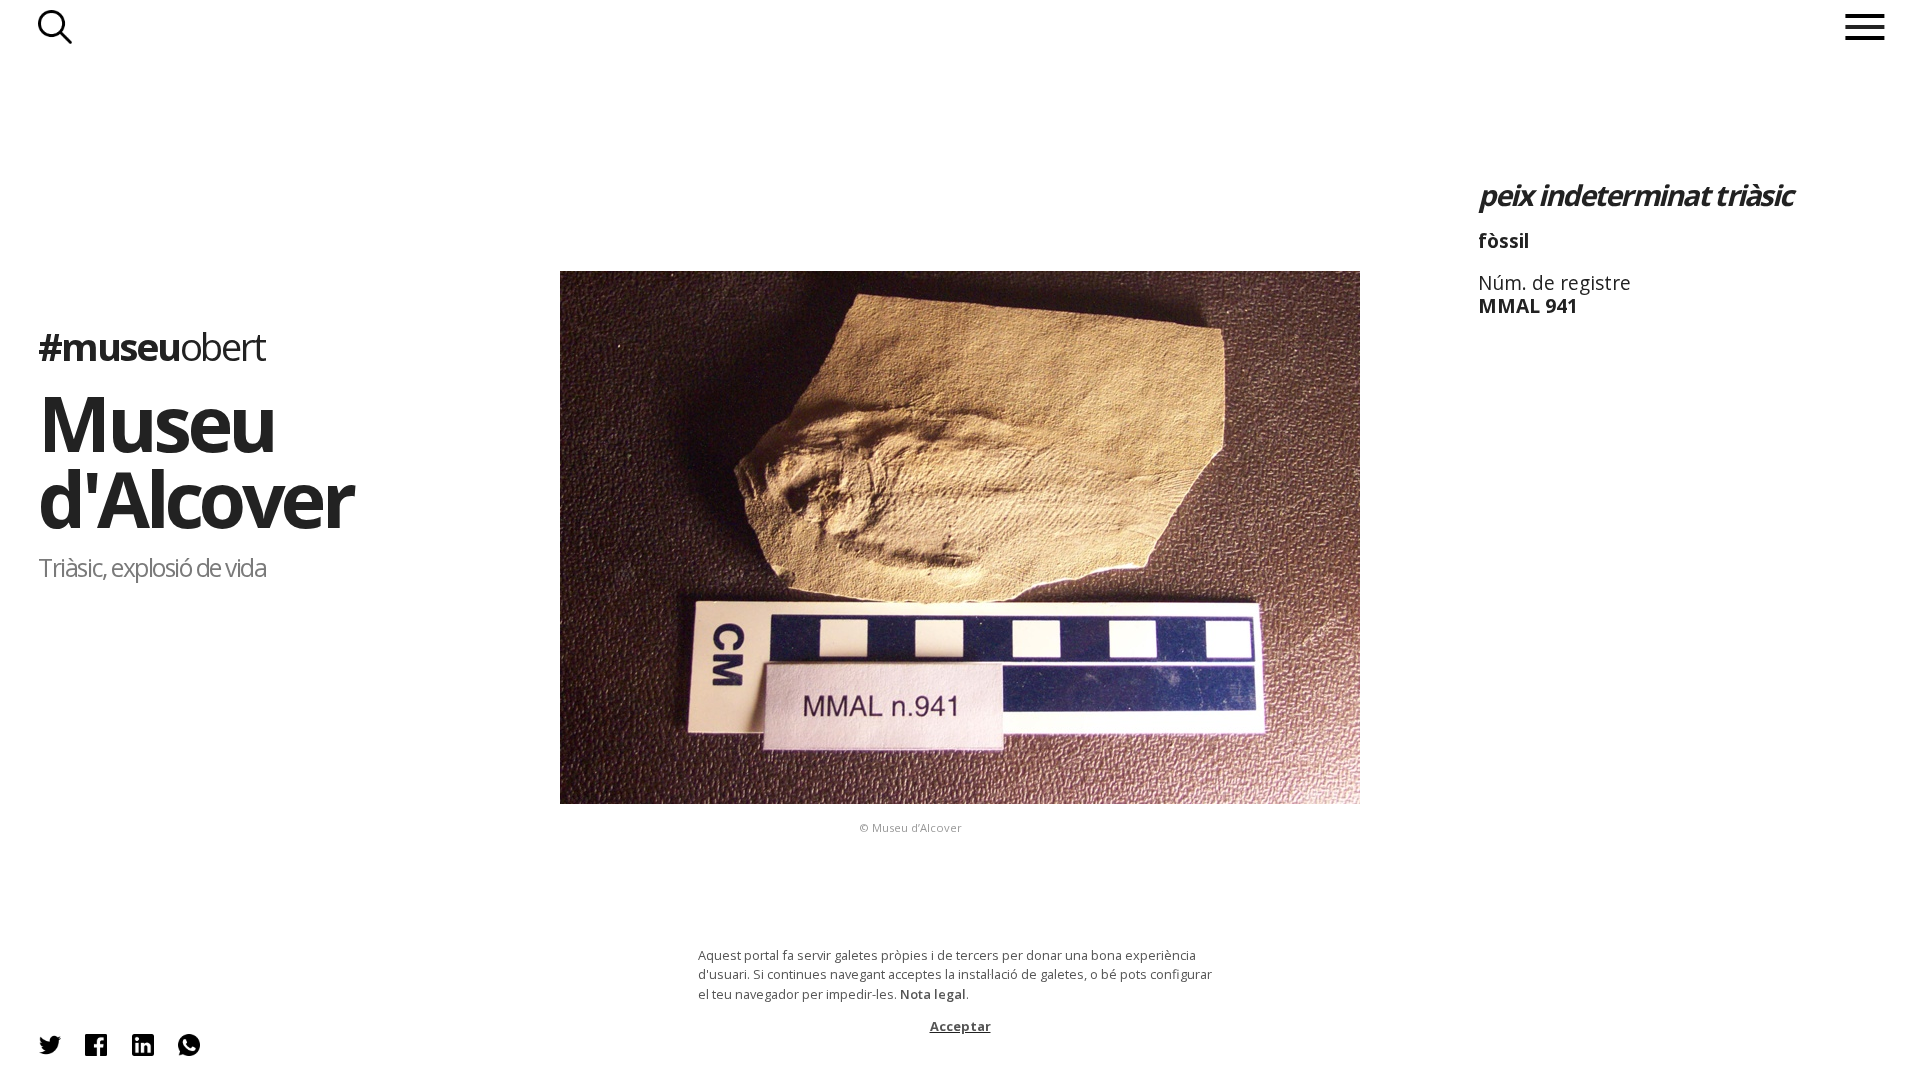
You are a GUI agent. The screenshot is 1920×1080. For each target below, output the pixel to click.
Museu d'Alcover (195, 461)
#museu (151, 346)
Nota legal (933, 994)
